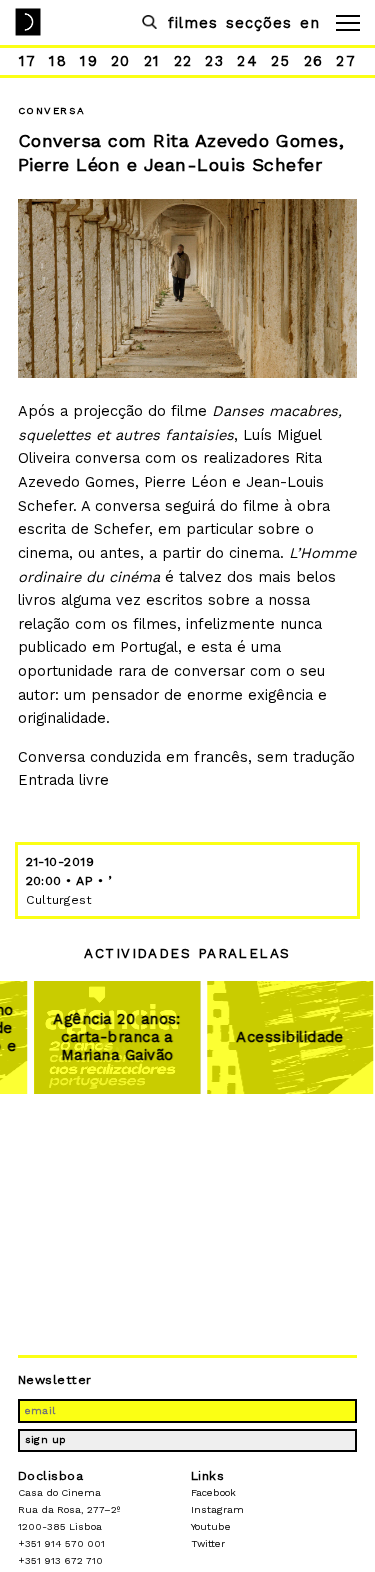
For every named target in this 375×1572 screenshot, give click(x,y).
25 (281, 61)
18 (58, 61)
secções (259, 23)
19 (89, 61)
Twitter (208, 1543)
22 (183, 61)
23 (214, 61)
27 (346, 61)
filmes (193, 23)
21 (152, 61)
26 (314, 61)
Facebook (213, 1492)
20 (121, 61)
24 (247, 61)
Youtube (211, 1526)
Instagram (217, 1509)
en (310, 23)
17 (28, 61)
